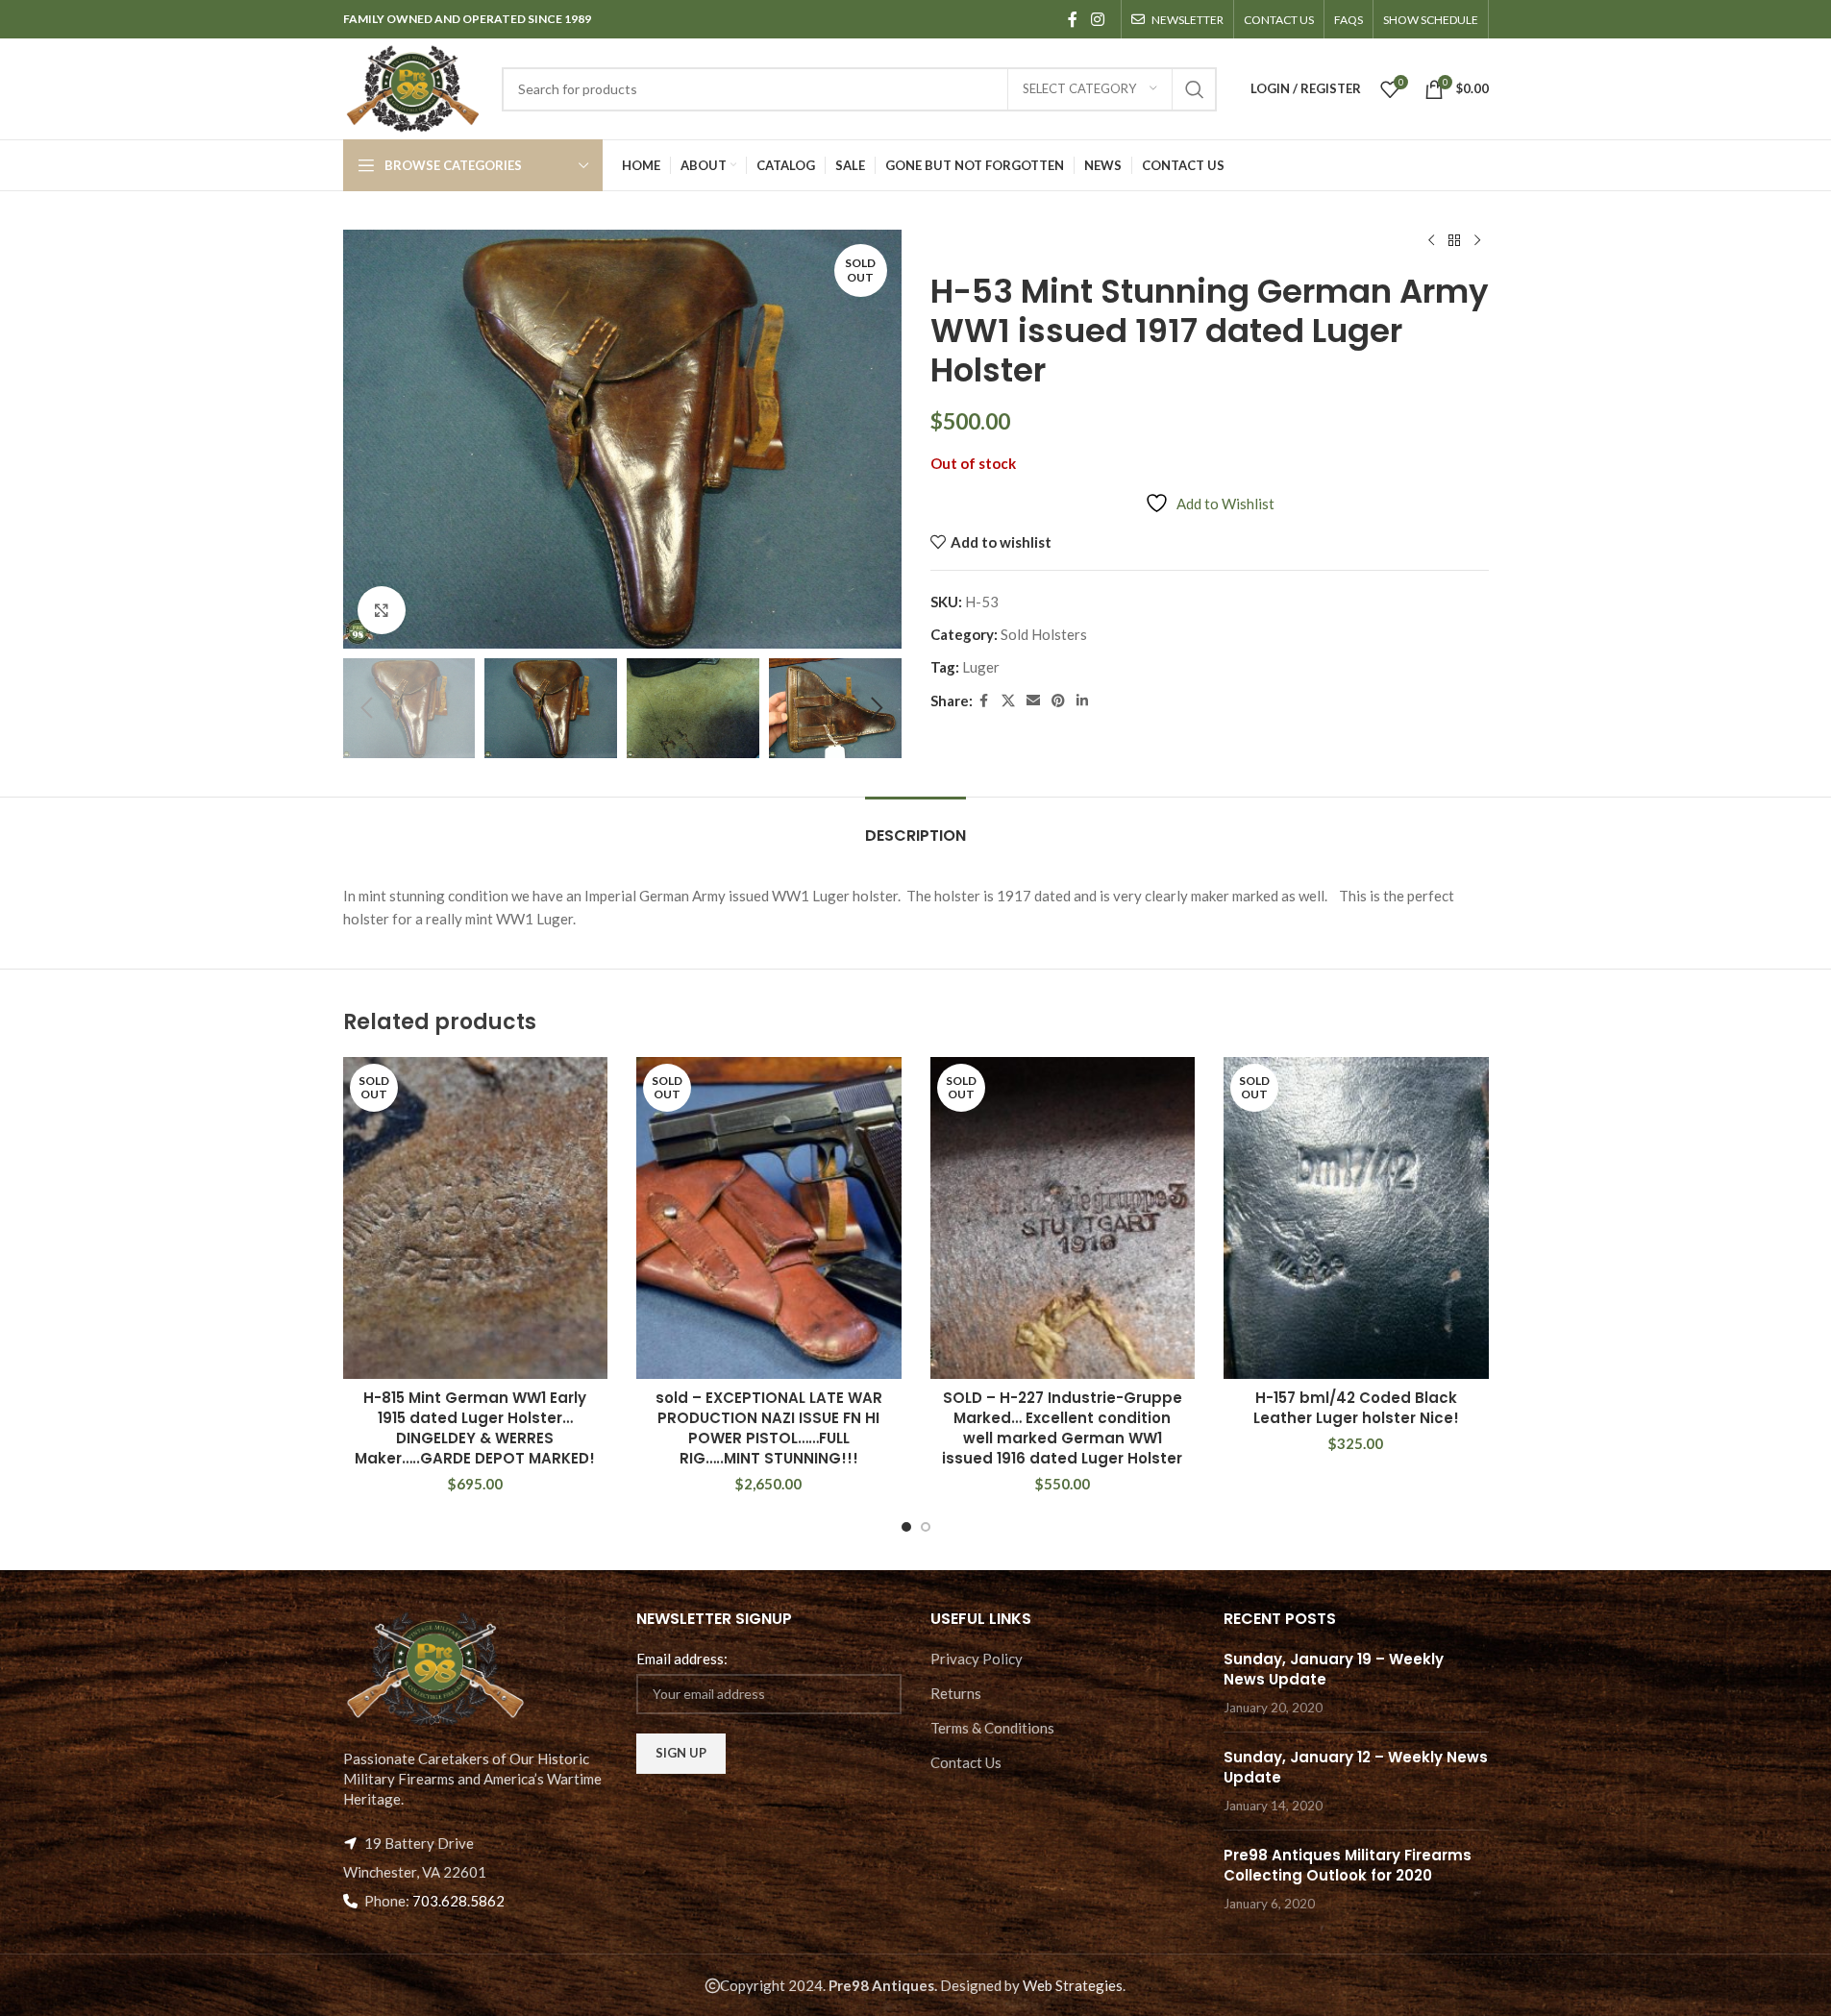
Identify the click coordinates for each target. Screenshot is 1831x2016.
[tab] (915, 826)
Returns (956, 1693)
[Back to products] (1454, 241)
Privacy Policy (977, 1659)
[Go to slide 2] (926, 1527)
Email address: (682, 1659)
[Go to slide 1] (906, 1527)
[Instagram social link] (1097, 19)
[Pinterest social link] (1058, 701)
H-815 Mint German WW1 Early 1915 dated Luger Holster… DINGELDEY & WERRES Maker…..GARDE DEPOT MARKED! (475, 1428)
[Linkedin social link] (1082, 701)
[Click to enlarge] (382, 610)
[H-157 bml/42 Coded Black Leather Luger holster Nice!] (1356, 1218)
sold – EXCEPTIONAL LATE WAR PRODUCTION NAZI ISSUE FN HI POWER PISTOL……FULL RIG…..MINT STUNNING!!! (769, 1428)
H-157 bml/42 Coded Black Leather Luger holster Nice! (1356, 1408)
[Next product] (1477, 241)
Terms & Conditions (992, 1728)
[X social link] (1008, 701)
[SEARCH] (1195, 89)
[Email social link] (1033, 701)
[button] (367, 708)
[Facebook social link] (1073, 19)
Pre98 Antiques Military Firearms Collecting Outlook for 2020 (1348, 1865)
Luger (981, 667)
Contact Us (966, 1762)
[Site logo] (413, 86)
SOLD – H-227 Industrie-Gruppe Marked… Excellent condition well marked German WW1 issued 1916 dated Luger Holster (1062, 1428)
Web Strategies (1073, 1985)
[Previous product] (1431, 241)
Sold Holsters (1044, 634)
